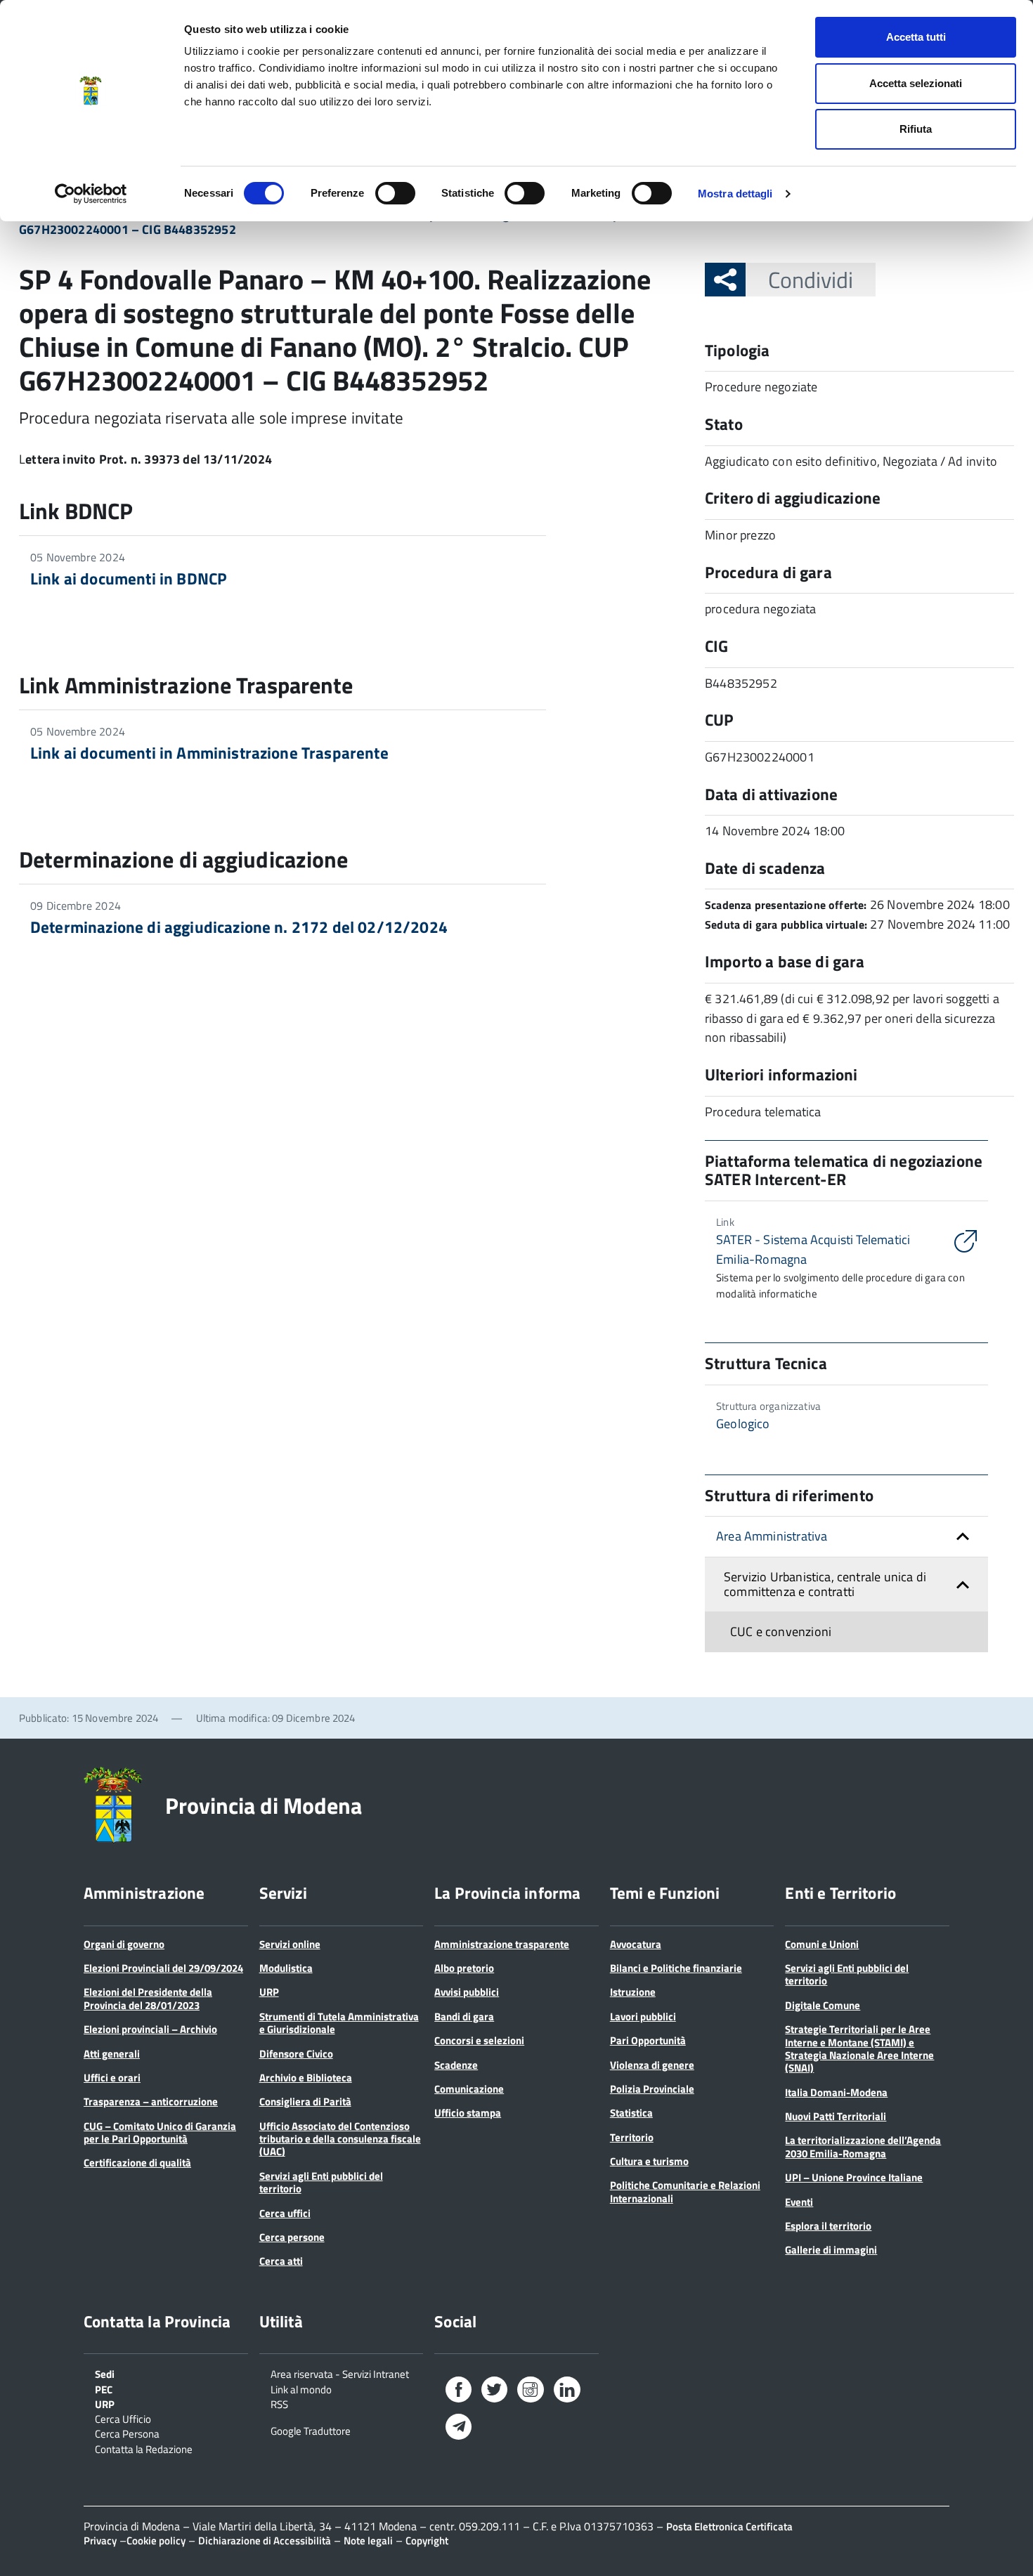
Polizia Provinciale (652, 2089)
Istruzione (633, 1992)
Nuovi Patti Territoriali (836, 2116)
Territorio (632, 2137)
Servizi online (290, 1944)
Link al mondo (301, 2388)
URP (269, 1992)
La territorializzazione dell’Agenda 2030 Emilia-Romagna (863, 2146)
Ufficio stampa (468, 2113)
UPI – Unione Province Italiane (854, 2177)
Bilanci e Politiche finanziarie (676, 1968)
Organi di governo (124, 1944)
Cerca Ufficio (123, 2418)
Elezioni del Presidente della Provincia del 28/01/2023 (148, 1998)
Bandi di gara (464, 2016)
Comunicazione (469, 2089)
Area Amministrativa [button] (772, 1536)
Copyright (427, 2541)
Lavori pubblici (643, 2016)
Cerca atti (281, 2261)
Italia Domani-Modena (836, 2092)
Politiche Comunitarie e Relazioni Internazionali (685, 2191)
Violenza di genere (652, 2065)
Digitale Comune (823, 2005)
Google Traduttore (311, 2430)
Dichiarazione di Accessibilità (265, 2541)
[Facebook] (459, 2392)
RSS (279, 2403)
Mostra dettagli (735, 194)
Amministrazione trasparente (502, 1944)
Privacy (100, 2541)
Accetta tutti (916, 37)
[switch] (395, 193)
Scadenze (456, 2065)
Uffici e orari (112, 2078)
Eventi (799, 2202)
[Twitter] (494, 2392)
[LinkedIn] (567, 2392)
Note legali (368, 2541)
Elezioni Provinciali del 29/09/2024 (163, 1968)
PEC (104, 2388)
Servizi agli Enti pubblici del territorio (321, 2182)
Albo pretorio (464, 1968)
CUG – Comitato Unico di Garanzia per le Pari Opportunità (160, 2132)
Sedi (105, 2373)
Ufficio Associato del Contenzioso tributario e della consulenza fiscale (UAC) (340, 2139)
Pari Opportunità (648, 2040)
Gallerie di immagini (831, 2250)
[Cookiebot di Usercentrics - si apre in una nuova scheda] (91, 194)
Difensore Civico (296, 2054)
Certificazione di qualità (137, 2163)
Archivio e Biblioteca (306, 2078)
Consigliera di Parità (305, 2101)
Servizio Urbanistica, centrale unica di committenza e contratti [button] (825, 1584)
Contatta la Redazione (144, 2448)
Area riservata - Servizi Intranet (340, 2373)
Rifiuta (916, 129)
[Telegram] (459, 2428)
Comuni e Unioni (822, 1944)
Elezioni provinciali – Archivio (150, 2029)
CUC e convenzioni (781, 1632)
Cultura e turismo (649, 2161)
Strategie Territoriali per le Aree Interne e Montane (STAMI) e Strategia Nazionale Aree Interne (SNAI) (859, 2048)
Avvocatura (636, 1944)
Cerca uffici (285, 2213)
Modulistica (286, 1968)
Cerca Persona (127, 2433)
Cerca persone (292, 2237)
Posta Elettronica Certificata (729, 2526)
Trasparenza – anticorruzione (151, 2101)
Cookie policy (156, 2541)
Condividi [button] (811, 280)
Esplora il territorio (828, 2226)
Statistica (631, 2113)
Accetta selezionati (916, 83)
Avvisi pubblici (467, 1992)
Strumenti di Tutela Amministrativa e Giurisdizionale (339, 2023)
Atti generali (112, 2054)
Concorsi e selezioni (479, 2040)
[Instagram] (530, 2392)
